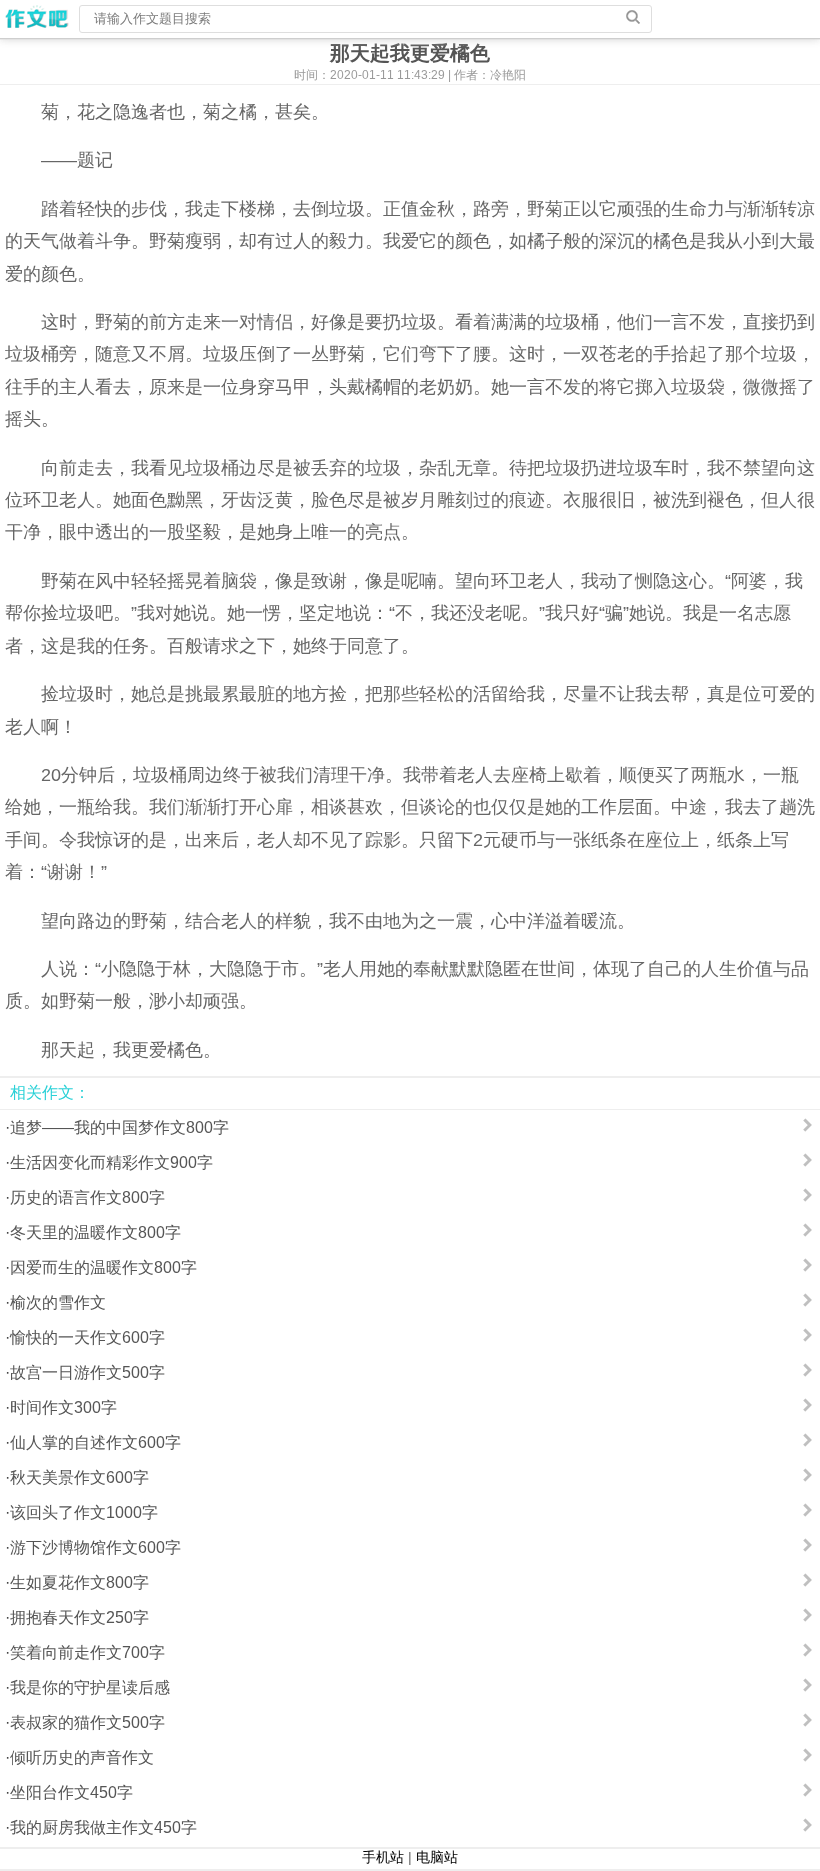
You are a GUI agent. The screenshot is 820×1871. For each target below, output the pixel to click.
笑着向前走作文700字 (87, 1652)
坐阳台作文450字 (71, 1792)
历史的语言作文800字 (87, 1197)
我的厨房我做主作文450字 (103, 1827)
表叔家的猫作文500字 (87, 1722)
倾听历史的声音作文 (82, 1757)
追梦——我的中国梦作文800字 (119, 1127)
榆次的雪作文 (58, 1302)
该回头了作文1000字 (84, 1512)
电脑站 (437, 1857)
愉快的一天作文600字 (87, 1337)
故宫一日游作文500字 (87, 1372)
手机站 (383, 1857)
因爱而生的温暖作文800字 (103, 1267)
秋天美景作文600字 (79, 1477)
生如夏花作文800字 (79, 1582)
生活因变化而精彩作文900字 (111, 1162)
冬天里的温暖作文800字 (95, 1232)
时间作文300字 (63, 1407)
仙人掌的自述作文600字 (95, 1442)
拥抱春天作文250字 (79, 1617)
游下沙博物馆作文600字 (95, 1547)
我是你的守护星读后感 (90, 1687)
